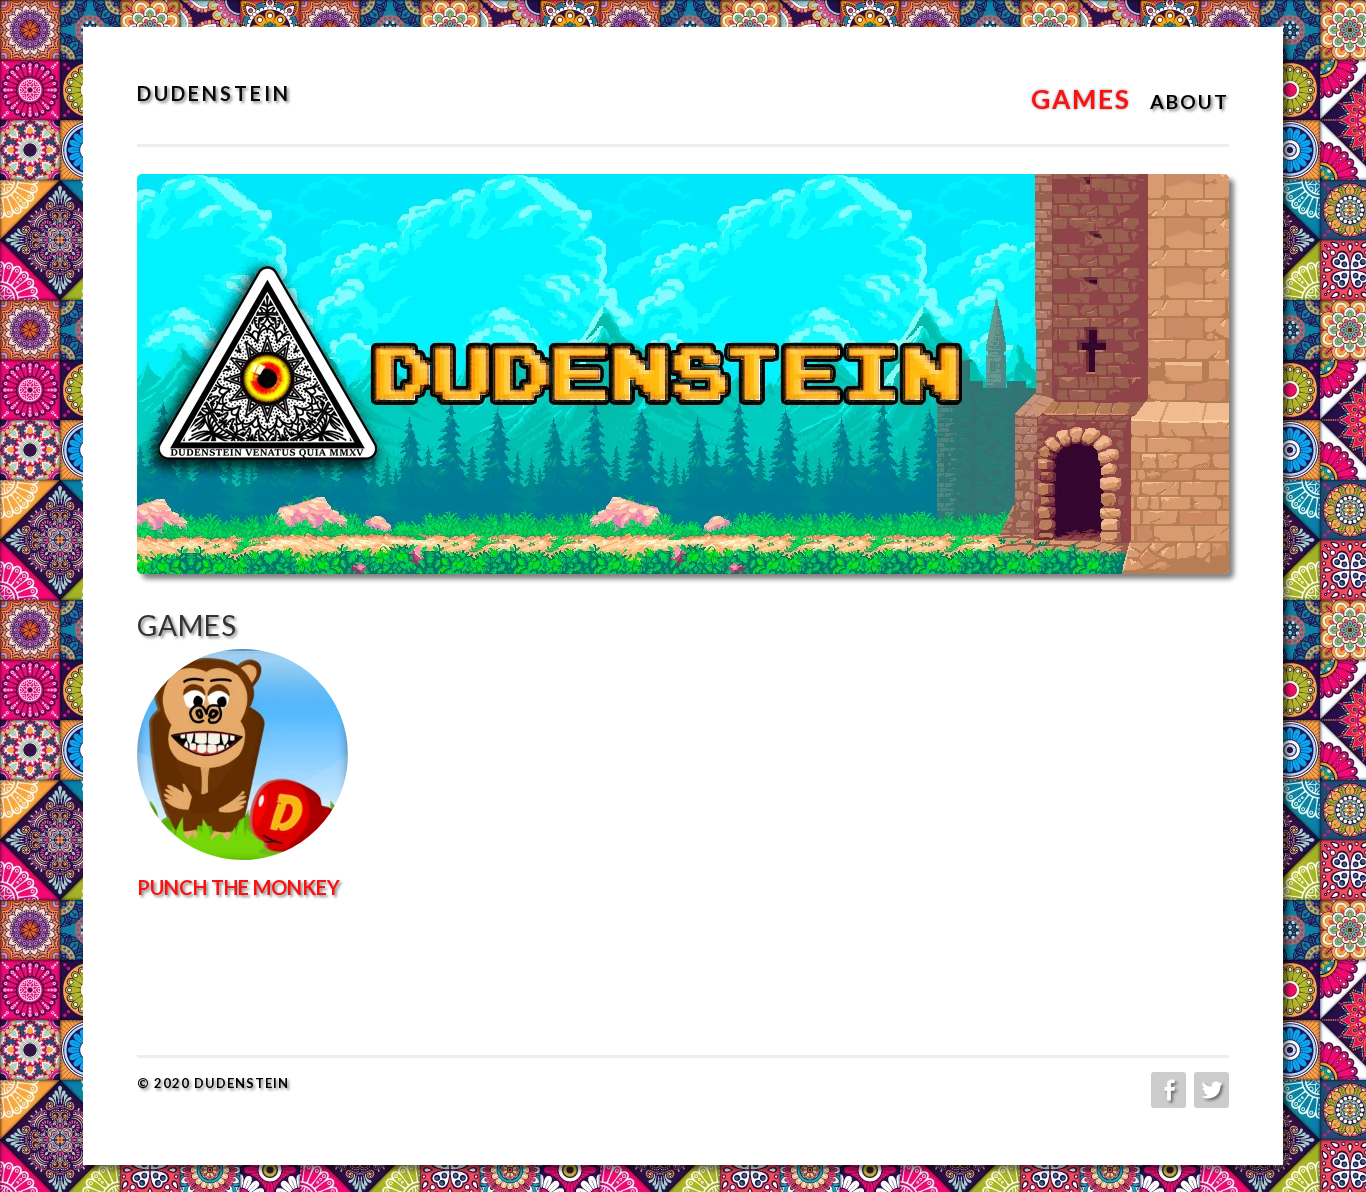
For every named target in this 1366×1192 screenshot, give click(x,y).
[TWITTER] (1209, 1090)
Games (1081, 99)
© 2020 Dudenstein (213, 1083)
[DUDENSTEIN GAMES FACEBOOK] (1166, 1090)
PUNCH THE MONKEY (238, 887)
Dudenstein (214, 93)
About (1189, 101)
